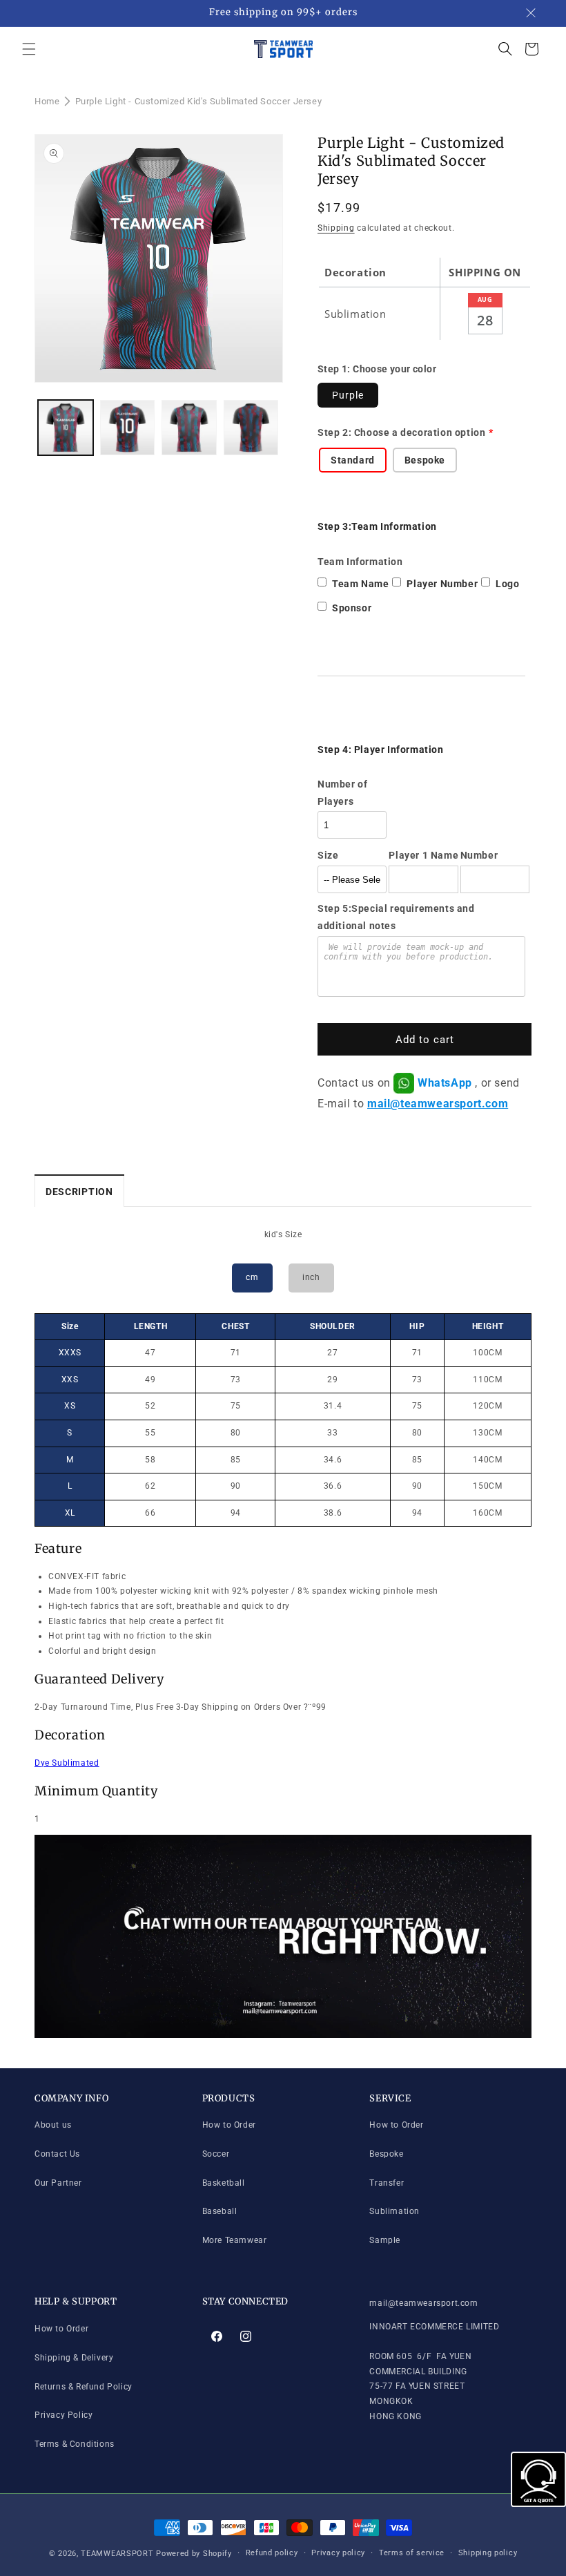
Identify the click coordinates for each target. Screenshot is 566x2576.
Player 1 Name (423, 855)
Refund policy (272, 2553)
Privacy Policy (64, 2415)
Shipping (336, 228)
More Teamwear (235, 2240)
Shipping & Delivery (74, 2358)
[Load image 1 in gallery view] (66, 428)
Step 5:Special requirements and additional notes (396, 917)
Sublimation (394, 2211)
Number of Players (342, 793)
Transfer (387, 2183)
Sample (385, 2240)
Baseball (220, 2211)
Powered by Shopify (194, 2554)
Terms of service (412, 2553)
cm (252, 1277)
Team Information (360, 562)
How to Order (229, 2125)
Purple (348, 395)
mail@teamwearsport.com (438, 1104)
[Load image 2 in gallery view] (128, 428)
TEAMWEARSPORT (117, 2554)
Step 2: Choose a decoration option (401, 432)
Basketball (224, 2183)
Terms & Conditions (75, 2444)
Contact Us (57, 2154)
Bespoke (386, 2154)
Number (479, 855)
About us (53, 2125)
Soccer (216, 2154)
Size (328, 855)
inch (311, 1277)
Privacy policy (338, 2553)
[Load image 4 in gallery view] (251, 428)
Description (79, 1192)
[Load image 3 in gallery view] (189, 428)
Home (47, 101)
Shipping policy (488, 2553)
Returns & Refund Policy (84, 2387)
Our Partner (58, 2183)
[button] (29, 49)
